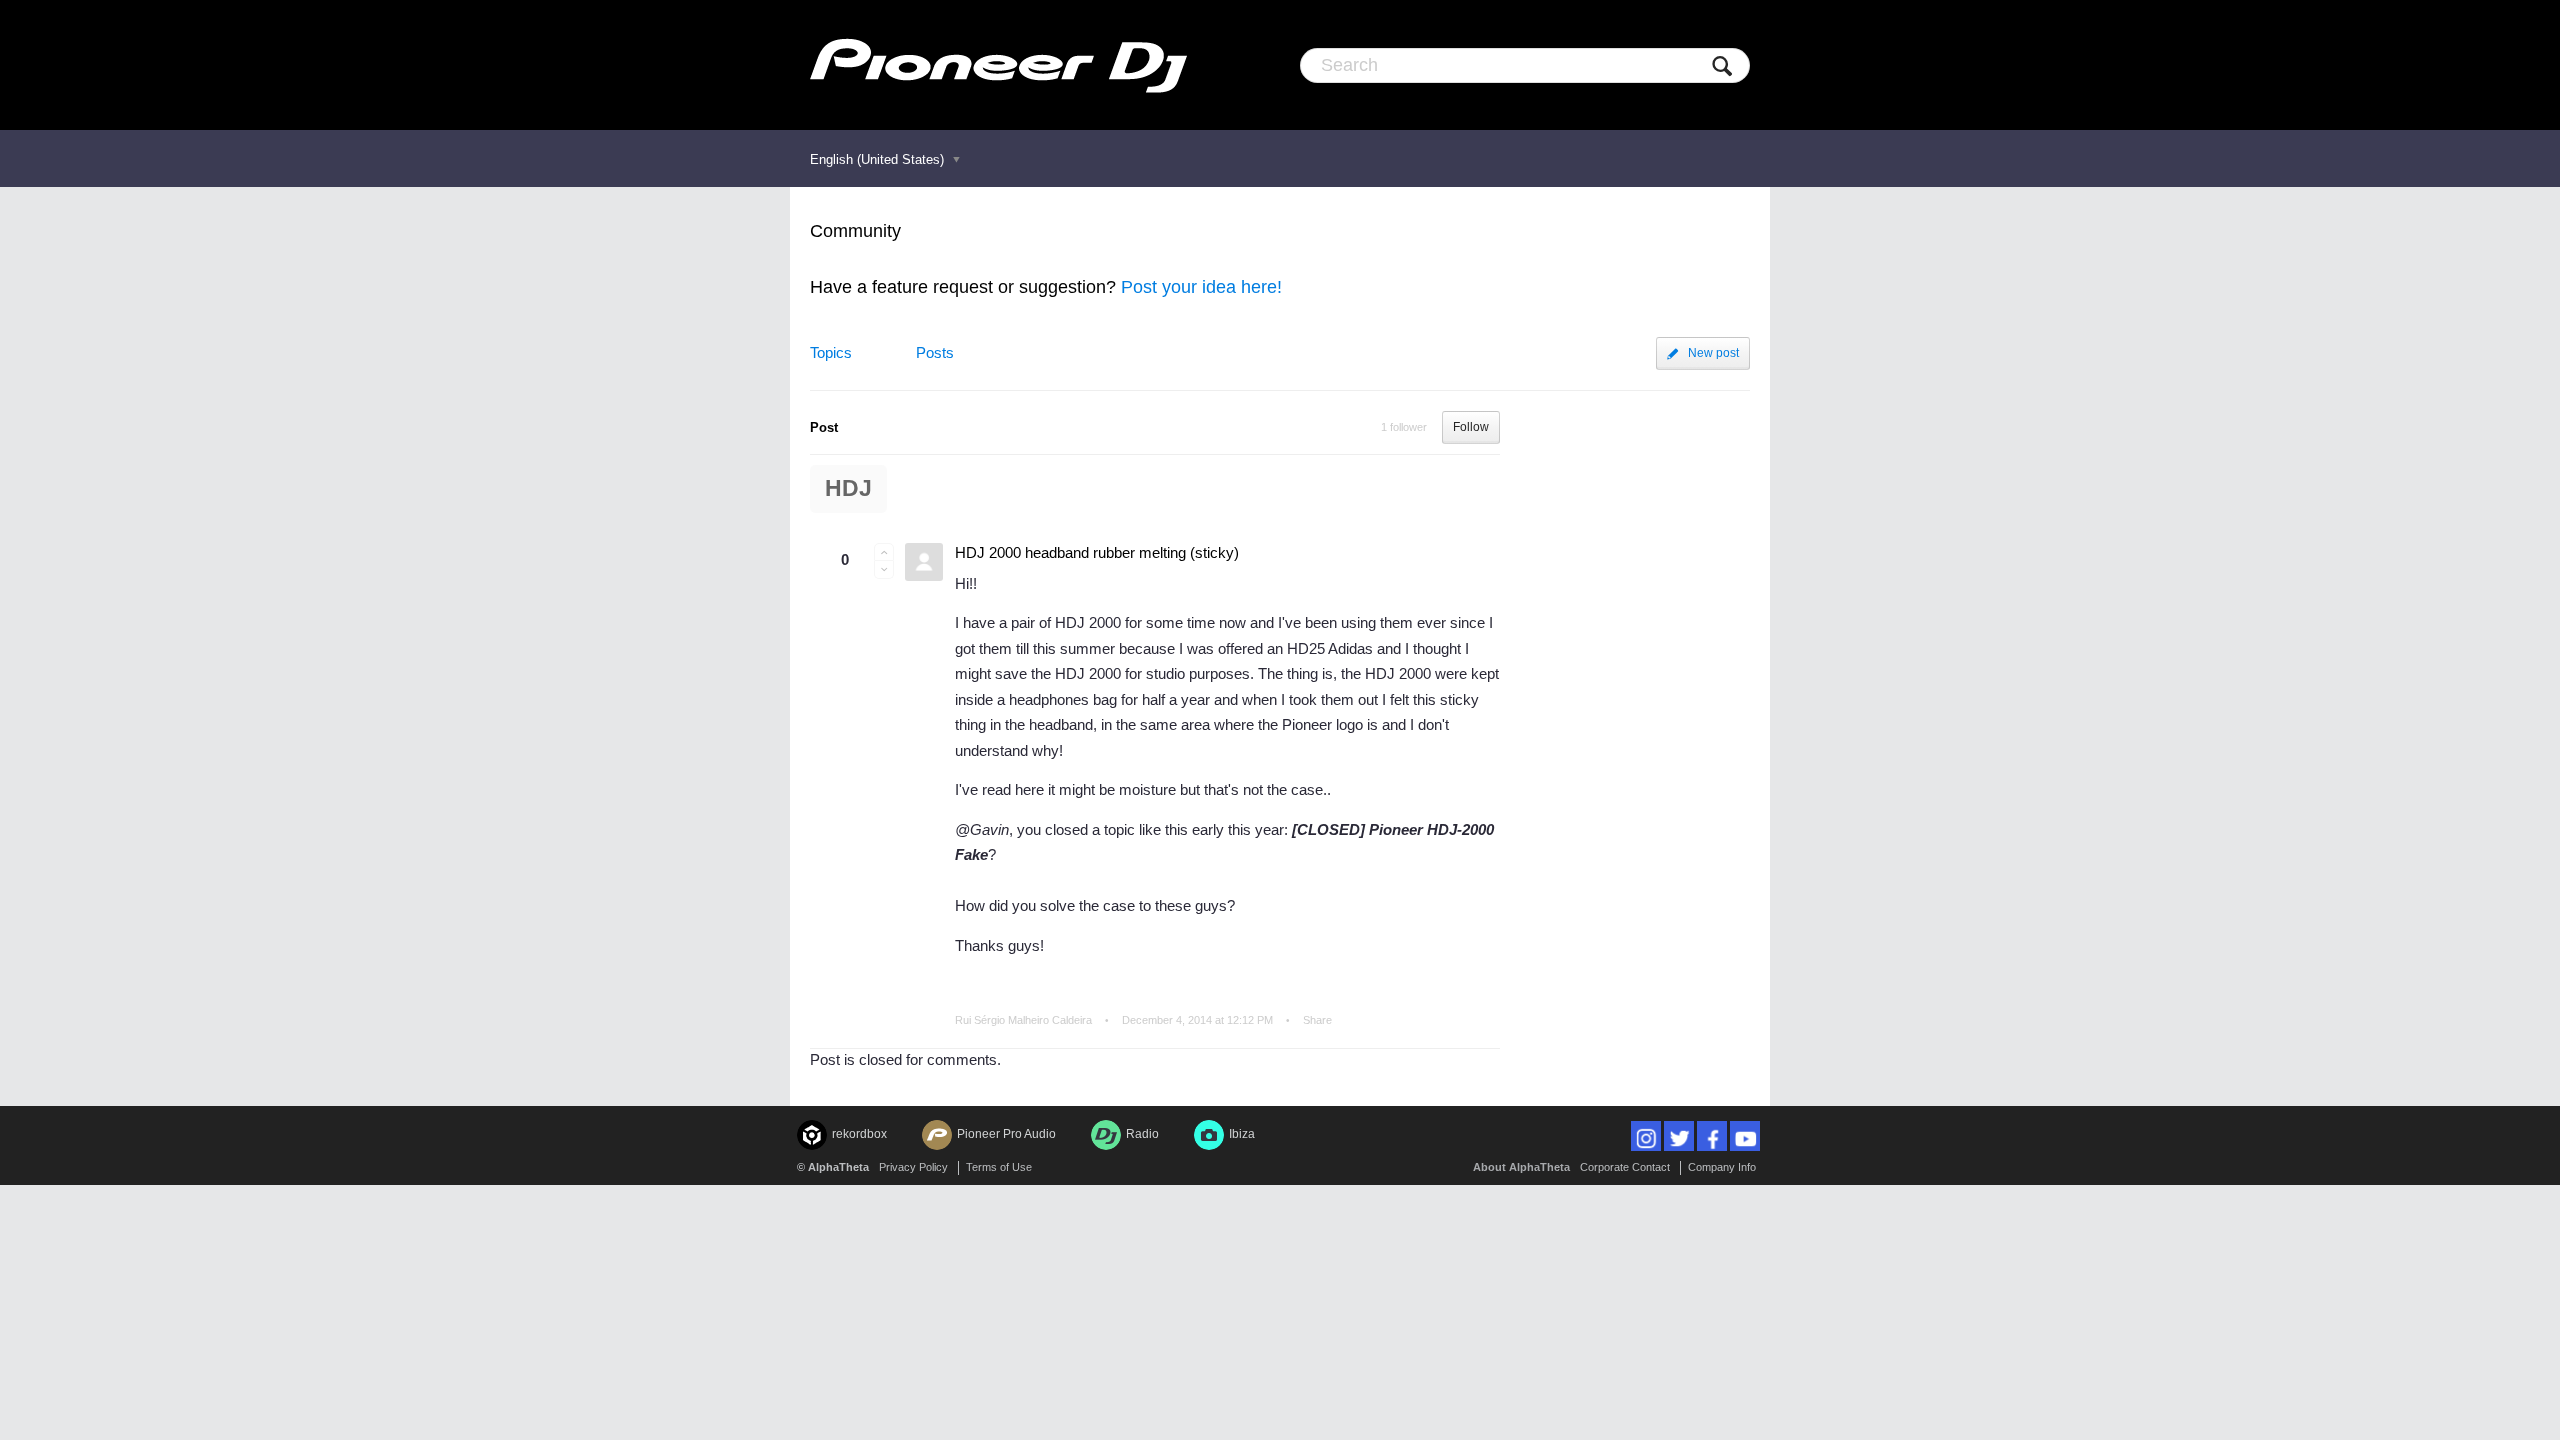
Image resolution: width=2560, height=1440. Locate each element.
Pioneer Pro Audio (1006, 1134)
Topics (831, 352)
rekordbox (859, 1134)
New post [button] (1713, 353)
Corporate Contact (1625, 1167)
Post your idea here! (1201, 287)
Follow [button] (1471, 427)
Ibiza (1242, 1134)
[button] (884, 552)
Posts (935, 352)
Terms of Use (999, 1167)
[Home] (998, 65)
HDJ (848, 488)
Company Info (1722, 1167)
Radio (1142, 1134)
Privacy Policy (913, 1167)
